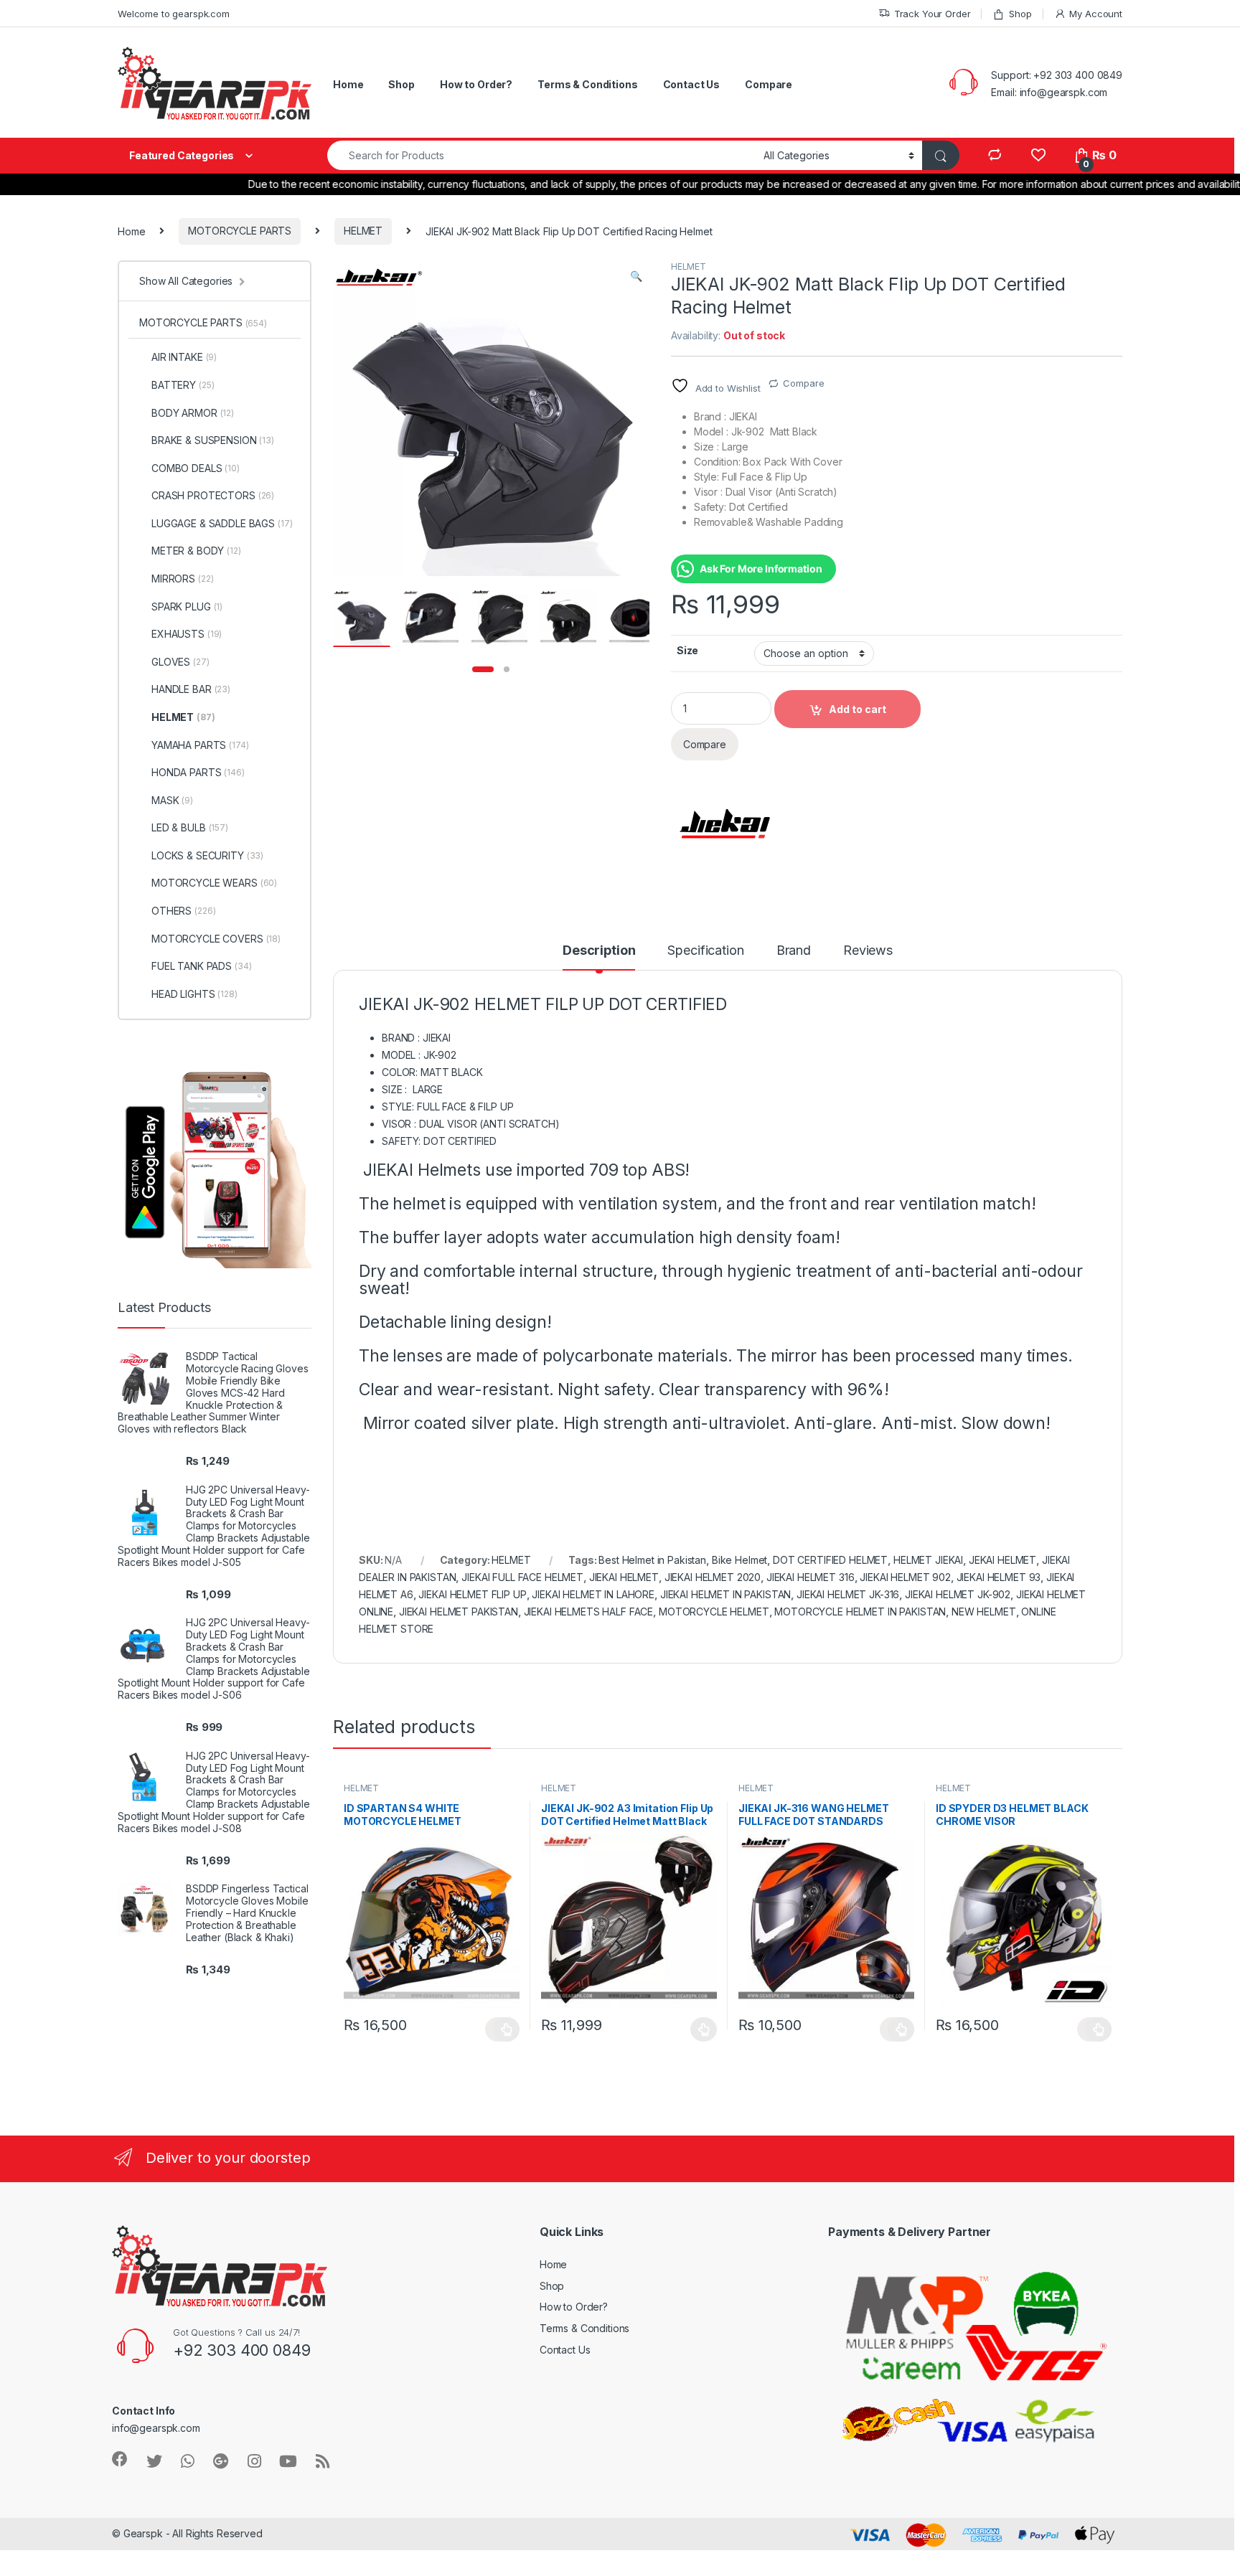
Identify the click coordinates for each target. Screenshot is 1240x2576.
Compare (769, 84)
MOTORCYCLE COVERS (216, 939)
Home (348, 84)
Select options (502, 2029)
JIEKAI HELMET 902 (905, 1577)
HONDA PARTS (198, 772)
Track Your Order (933, 14)
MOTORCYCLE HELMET (714, 1612)
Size (687, 650)
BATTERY (183, 385)
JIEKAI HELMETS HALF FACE (589, 1612)
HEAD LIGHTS (194, 994)
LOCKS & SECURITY (207, 855)
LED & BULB (190, 827)
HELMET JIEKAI (928, 1560)
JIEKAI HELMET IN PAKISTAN (726, 1594)
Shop (1020, 14)
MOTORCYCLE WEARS (214, 883)
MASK (172, 800)
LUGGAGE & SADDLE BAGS (222, 523)
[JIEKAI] (725, 824)
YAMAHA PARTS (200, 745)
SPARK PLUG (187, 607)
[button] (636, 276)
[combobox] (541, 155)
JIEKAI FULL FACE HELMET (522, 1577)
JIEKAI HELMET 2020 (713, 1577)
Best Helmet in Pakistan (652, 1560)
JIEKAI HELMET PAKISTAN (459, 1612)
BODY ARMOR (193, 413)
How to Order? (476, 84)
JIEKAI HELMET (624, 1577)
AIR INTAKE (184, 357)
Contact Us (692, 84)
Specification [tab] (705, 951)
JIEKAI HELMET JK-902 (958, 1594)
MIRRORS (182, 579)
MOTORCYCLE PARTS (240, 231)
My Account (1096, 14)
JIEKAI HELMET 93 (999, 1577)
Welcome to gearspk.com (174, 14)
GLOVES (180, 662)
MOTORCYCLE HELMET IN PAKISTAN (860, 1612)
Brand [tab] (794, 951)
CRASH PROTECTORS (213, 495)
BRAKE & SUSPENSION (213, 440)
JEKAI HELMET (1002, 1560)
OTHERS (183, 911)
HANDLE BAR (191, 689)
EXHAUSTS (187, 634)
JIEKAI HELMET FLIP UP (472, 1594)
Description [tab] (599, 951)
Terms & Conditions (587, 84)
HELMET (363, 231)
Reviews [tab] (868, 951)
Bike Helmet (739, 1560)
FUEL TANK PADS (202, 966)
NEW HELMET (984, 1612)
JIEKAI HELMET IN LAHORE (593, 1594)
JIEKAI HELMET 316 (811, 1577)
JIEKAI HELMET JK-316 (848, 1594)
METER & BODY (196, 551)
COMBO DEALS (196, 468)
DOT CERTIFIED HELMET (830, 1560)
